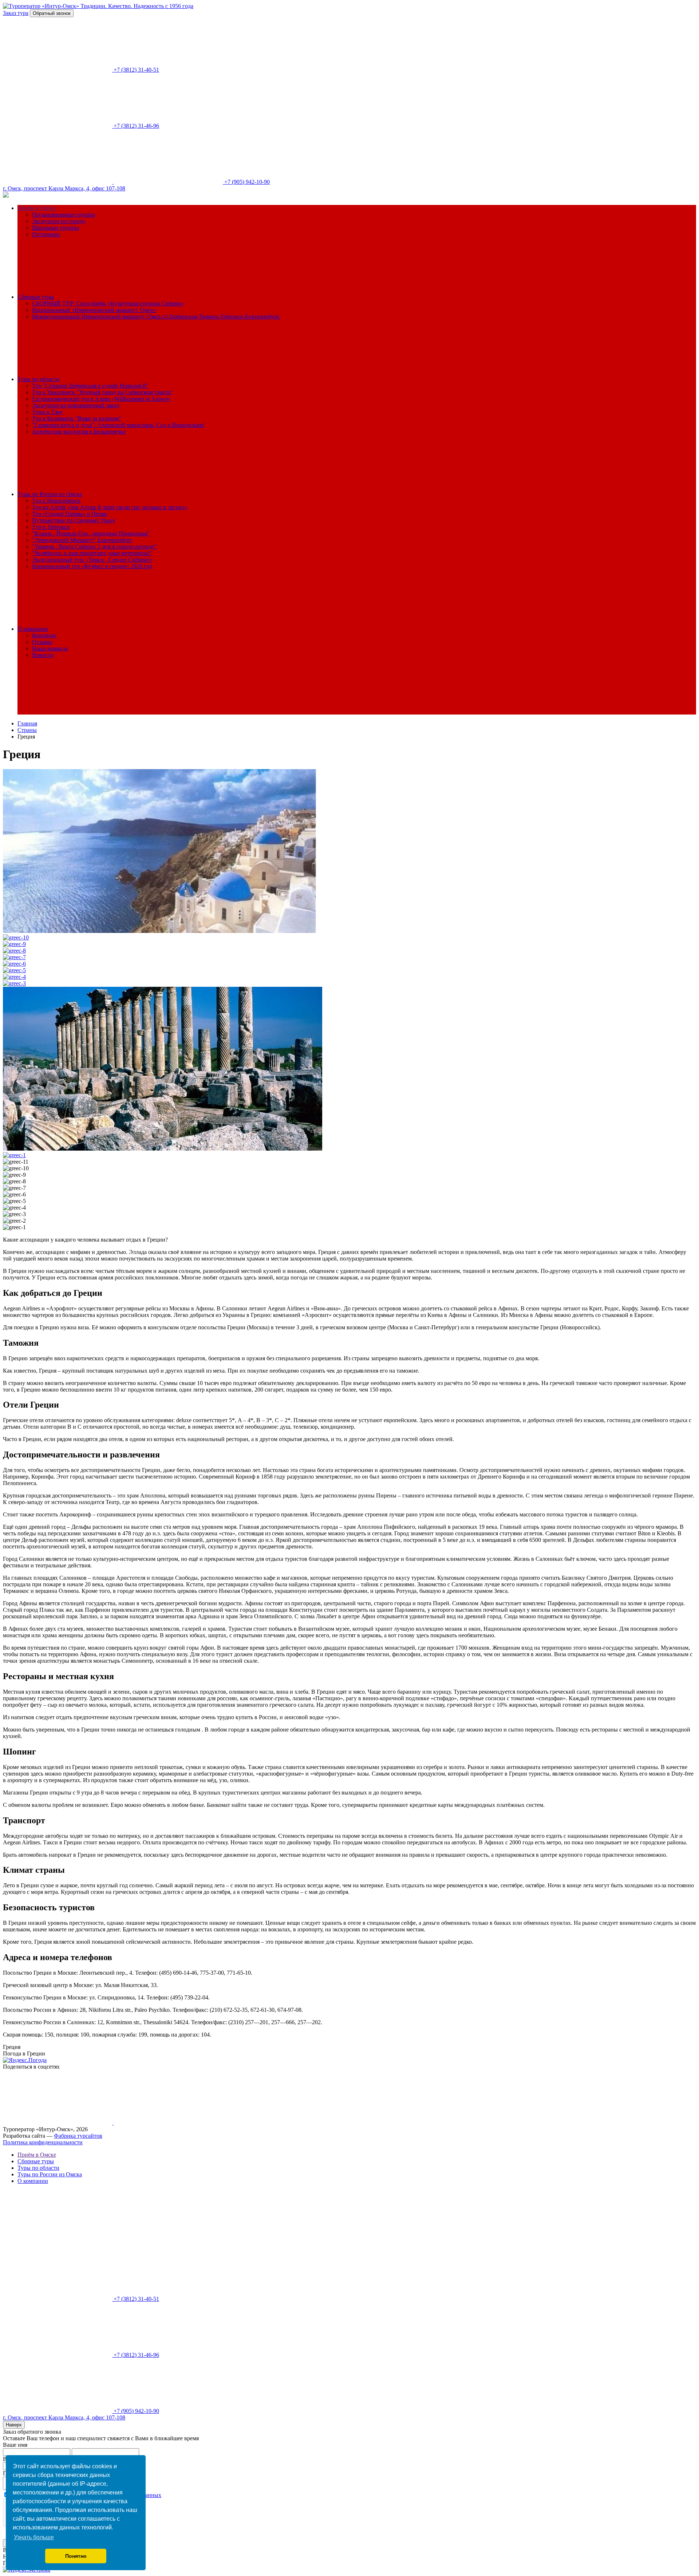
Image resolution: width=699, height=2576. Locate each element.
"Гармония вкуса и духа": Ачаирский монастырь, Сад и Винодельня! (118, 425)
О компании (33, 629)
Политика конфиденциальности (43, 2142)
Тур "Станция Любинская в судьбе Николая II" (90, 386)
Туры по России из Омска (50, 494)
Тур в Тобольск (51, 527)
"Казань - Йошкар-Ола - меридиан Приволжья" (91, 533)
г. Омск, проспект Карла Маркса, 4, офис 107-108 (64, 188)
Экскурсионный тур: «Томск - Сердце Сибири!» (92, 560)
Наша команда (50, 648)
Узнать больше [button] (34, 2537)
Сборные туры (36, 297)
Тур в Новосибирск (56, 501)
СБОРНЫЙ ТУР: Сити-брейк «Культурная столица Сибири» (108, 303)
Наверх (14, 2425)
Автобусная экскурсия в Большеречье (79, 432)
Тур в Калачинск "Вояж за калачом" (77, 418)
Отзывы (42, 642)
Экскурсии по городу (59, 221)
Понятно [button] (76, 2556)
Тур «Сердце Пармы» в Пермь (70, 514)
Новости (43, 655)
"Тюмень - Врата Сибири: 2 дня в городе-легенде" (94, 547)
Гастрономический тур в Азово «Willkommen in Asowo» (101, 399)
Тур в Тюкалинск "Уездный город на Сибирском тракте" (102, 392)
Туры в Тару (48, 412)
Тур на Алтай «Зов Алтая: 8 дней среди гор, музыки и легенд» (110, 507)
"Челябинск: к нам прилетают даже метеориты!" (92, 553)
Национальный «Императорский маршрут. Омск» (94, 310)
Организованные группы (64, 215)
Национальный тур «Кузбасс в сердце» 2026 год (92, 566)
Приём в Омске (37, 208)
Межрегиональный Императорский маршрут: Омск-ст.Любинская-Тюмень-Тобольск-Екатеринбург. (156, 316)
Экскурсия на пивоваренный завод (76, 405)
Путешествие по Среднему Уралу (74, 520)
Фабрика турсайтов (78, 2136)
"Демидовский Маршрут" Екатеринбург (82, 540)
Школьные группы (56, 228)
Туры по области (38, 379)
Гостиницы (46, 234)
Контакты (44, 635)
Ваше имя (15, 2445)
